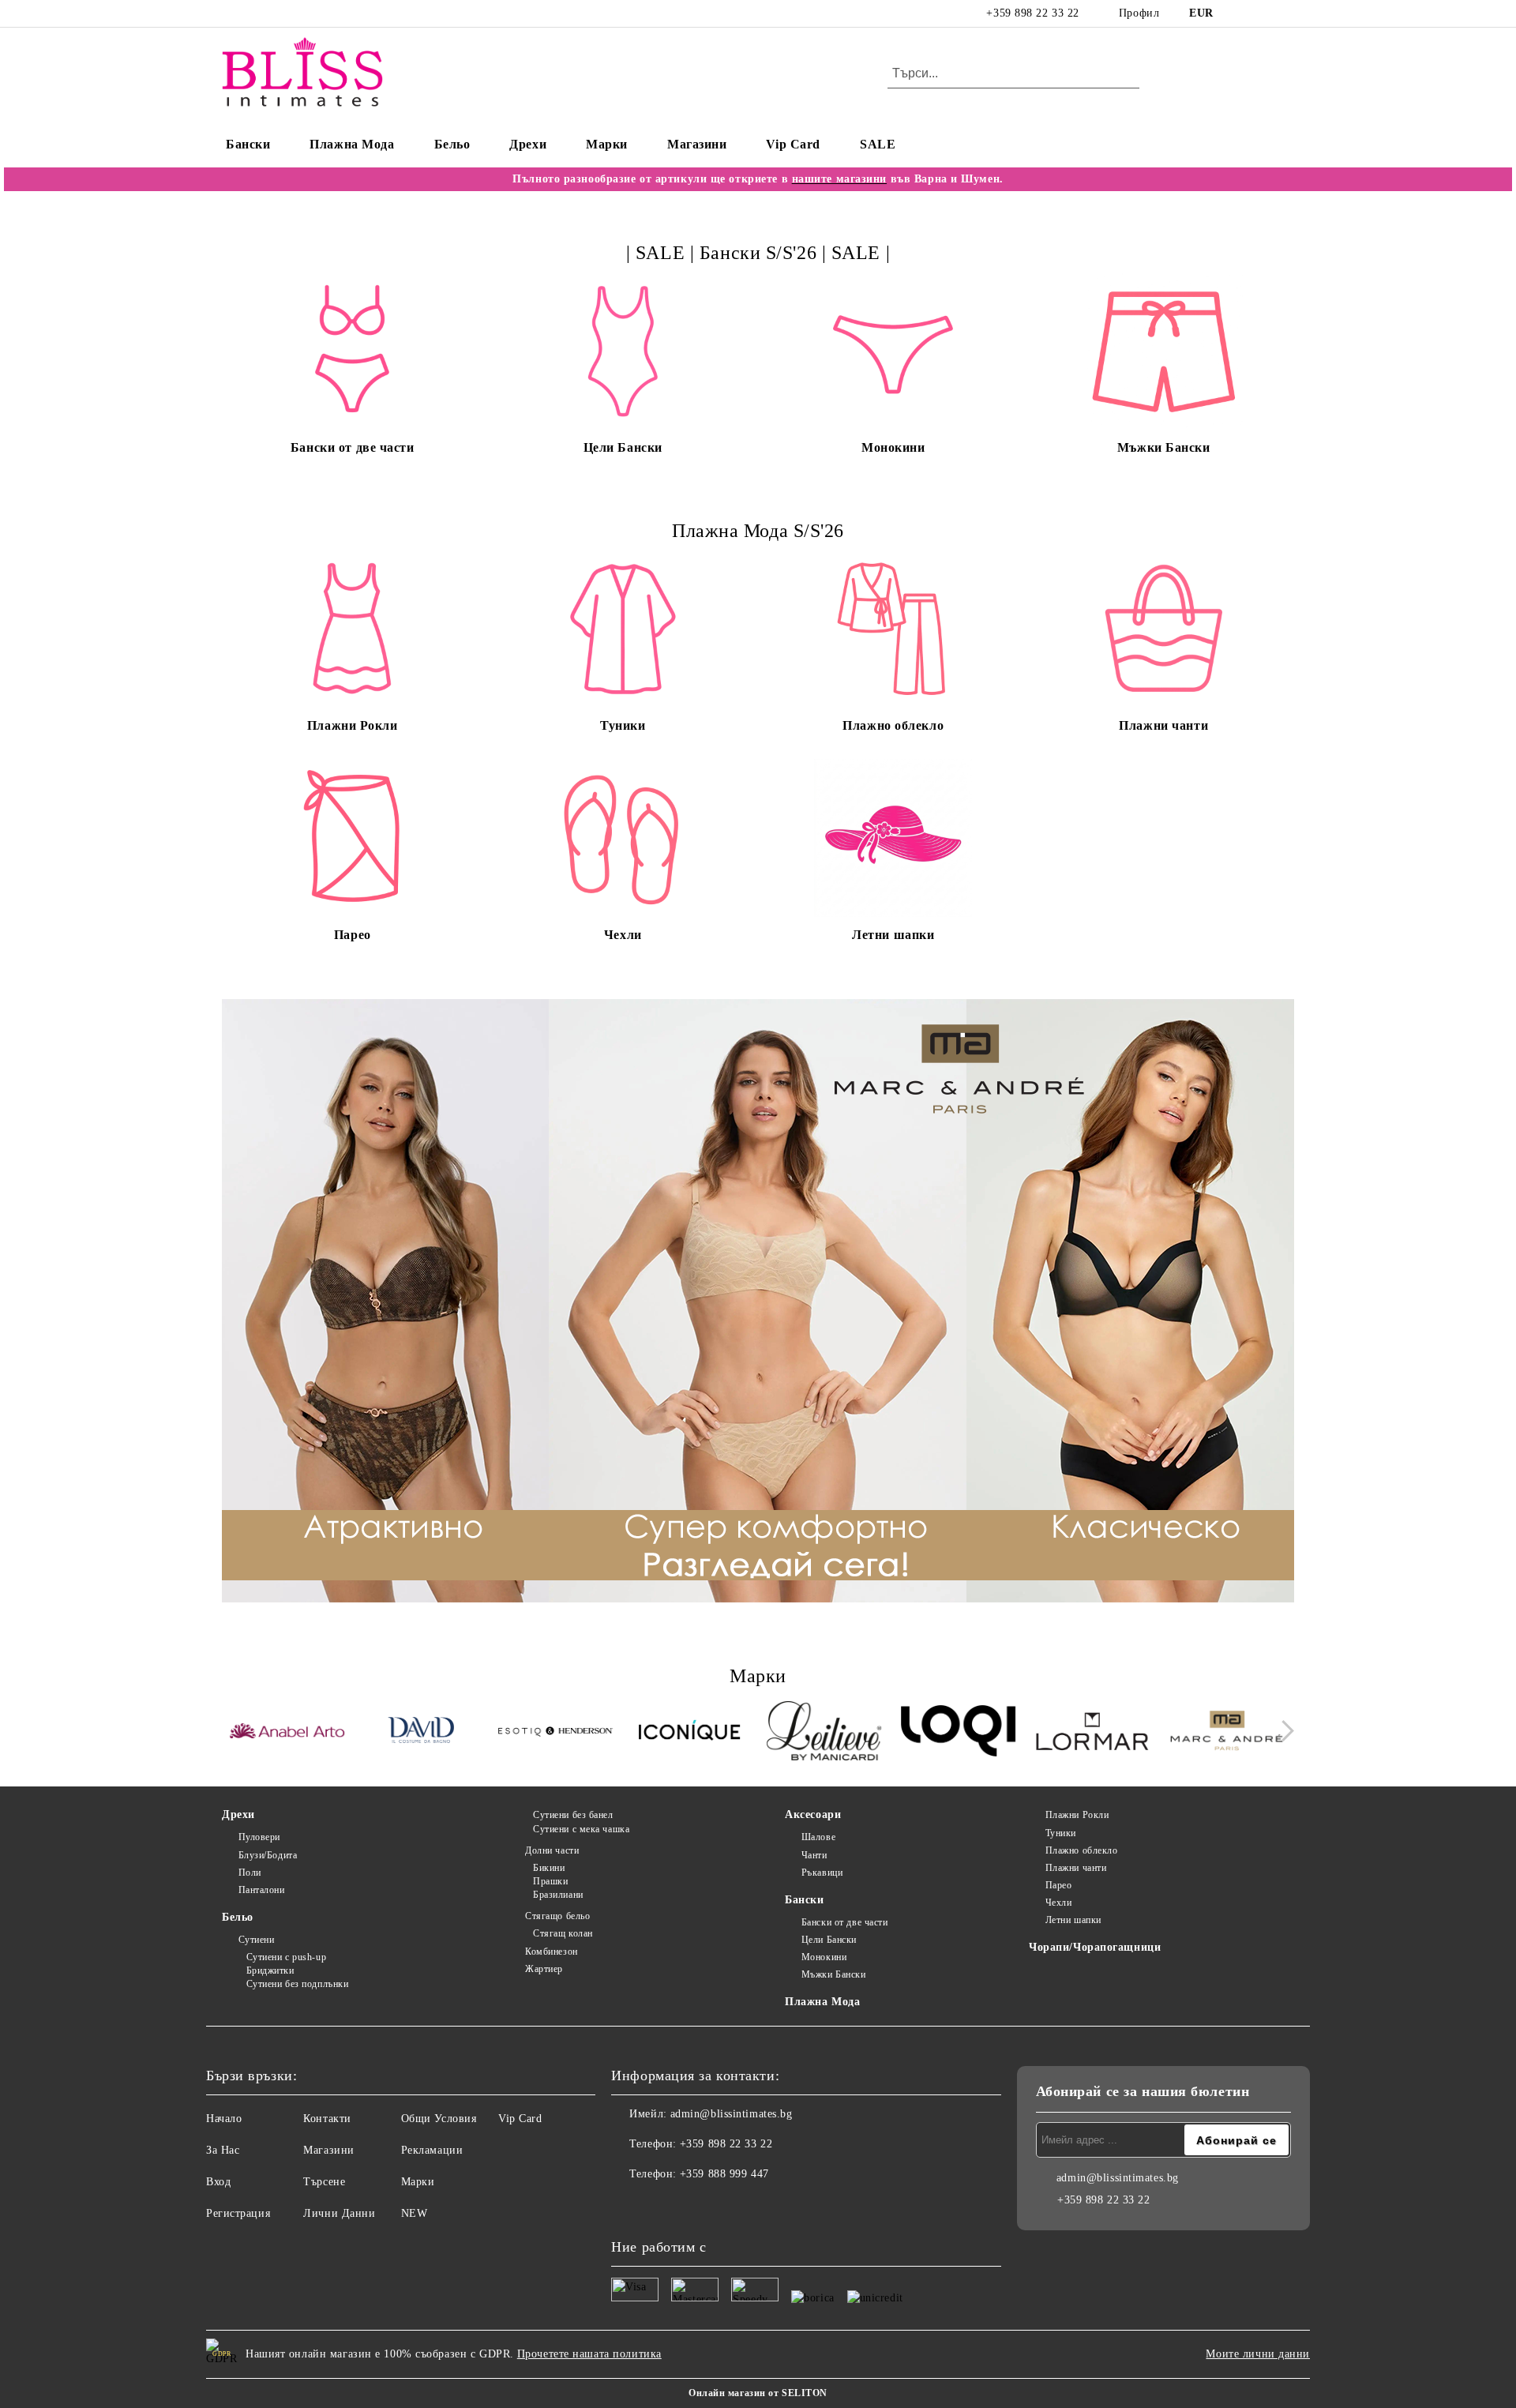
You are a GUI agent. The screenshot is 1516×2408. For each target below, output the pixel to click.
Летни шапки (1073, 1920)
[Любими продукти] (1254, 74)
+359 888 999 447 (724, 2174)
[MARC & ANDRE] (1227, 1733)
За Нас (223, 2150)
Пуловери (259, 1837)
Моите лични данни (1258, 2354)
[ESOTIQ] (555, 1733)
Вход (218, 2182)
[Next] (1283, 1732)
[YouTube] (1285, 13)
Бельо (452, 144)
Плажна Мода (352, 144)
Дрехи (528, 144)
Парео (1058, 1885)
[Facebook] (1238, 13)
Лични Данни (339, 2213)
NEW (415, 2213)
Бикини (549, 1868)
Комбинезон (551, 1952)
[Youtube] (693, 2206)
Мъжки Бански (833, 1974)
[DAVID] (421, 1733)
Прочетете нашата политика (589, 2354)
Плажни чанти (1076, 1868)
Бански (248, 144)
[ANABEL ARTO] (287, 1734)
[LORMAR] (1092, 1733)
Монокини (824, 1957)
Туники (1061, 1833)
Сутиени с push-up (286, 1957)
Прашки (550, 1881)
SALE (878, 144)
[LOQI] (958, 1733)
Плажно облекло (1081, 1850)
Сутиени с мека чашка (581, 1829)
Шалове (818, 1837)
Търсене (324, 2182)
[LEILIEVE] (824, 1733)
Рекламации (432, 2150)
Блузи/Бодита (268, 1855)
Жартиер (544, 1969)
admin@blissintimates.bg (732, 2114)
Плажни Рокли (1077, 1815)
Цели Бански (829, 1940)
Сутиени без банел (573, 1815)
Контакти (327, 2119)
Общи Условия (439, 2119)
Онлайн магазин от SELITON (758, 2393)
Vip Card (793, 144)
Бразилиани (558, 1895)
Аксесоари (813, 1814)
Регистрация (238, 2213)
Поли (250, 1873)
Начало (224, 2119)
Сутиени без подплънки (297, 1984)
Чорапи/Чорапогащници (1095, 1947)
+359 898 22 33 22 (1033, 13)
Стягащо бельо (557, 1916)
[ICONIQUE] (690, 1733)
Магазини (697, 144)
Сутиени (256, 1940)
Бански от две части (844, 1922)
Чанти (814, 1855)
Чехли (1058, 1903)
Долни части (552, 1850)
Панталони (262, 1890)
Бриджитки (270, 1970)
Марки (607, 144)
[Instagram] (1262, 13)
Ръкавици (822, 1873)
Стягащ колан (563, 1933)
